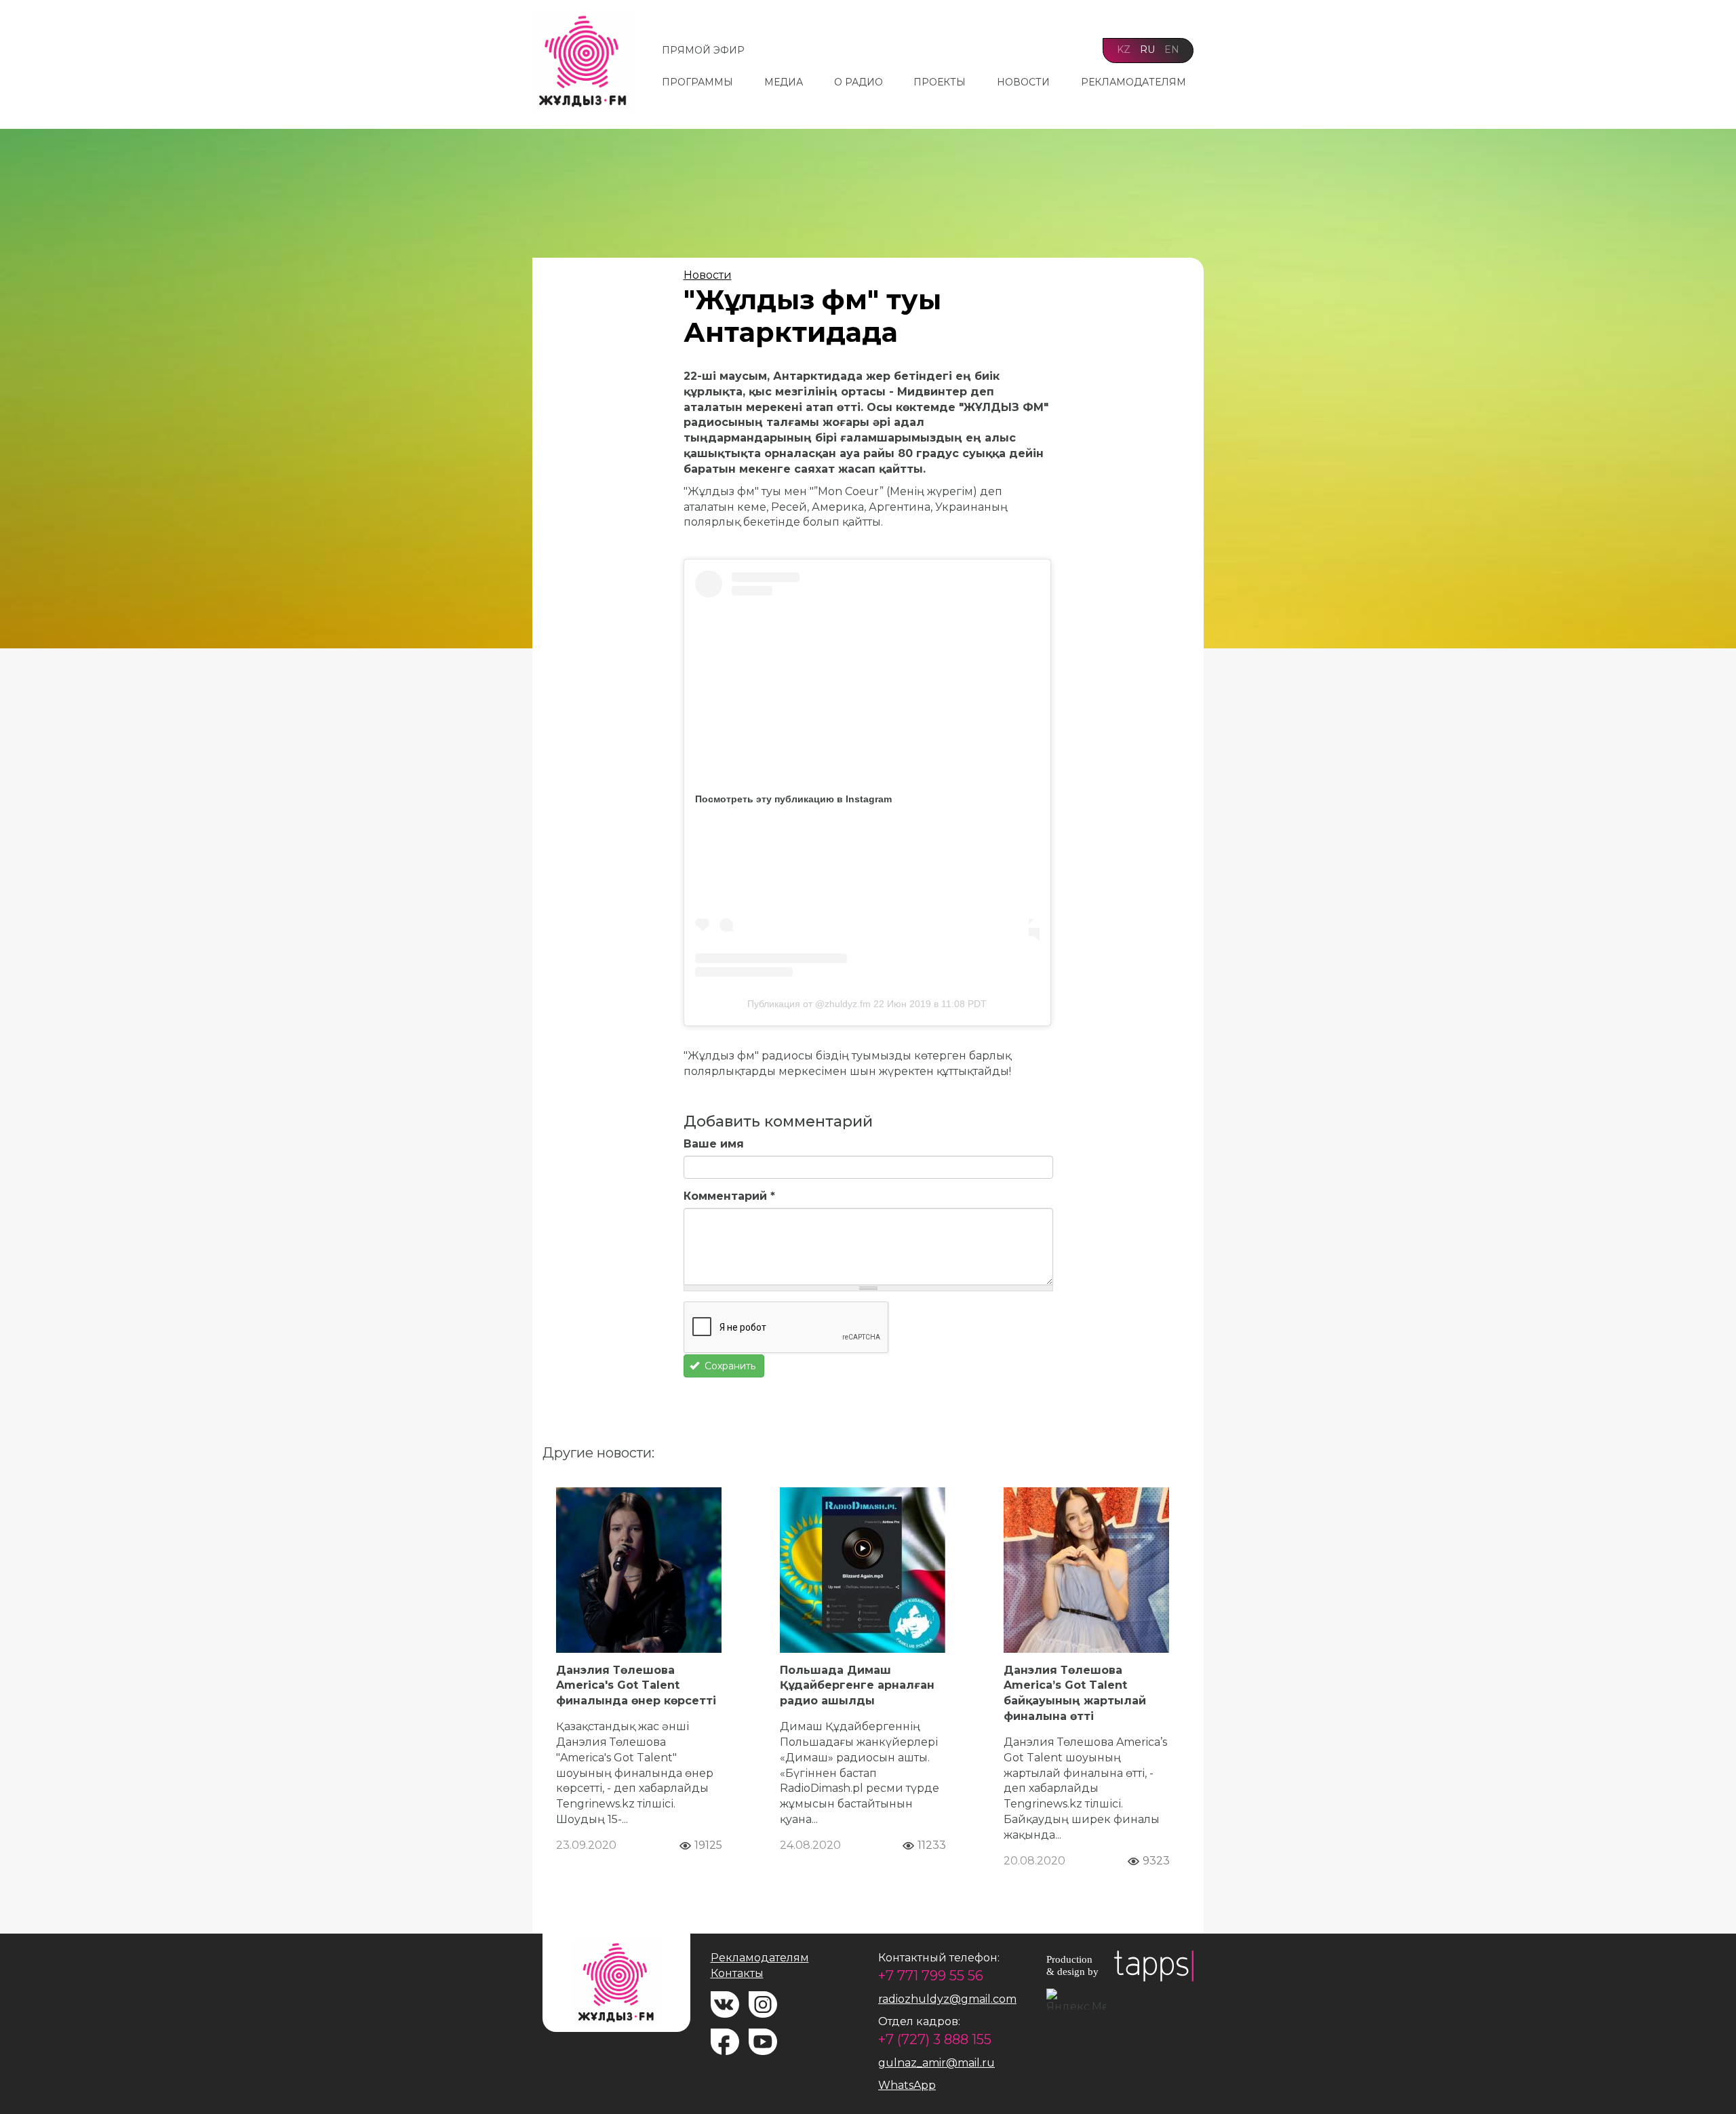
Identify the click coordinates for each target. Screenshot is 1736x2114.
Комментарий (729, 1196)
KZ (1124, 50)
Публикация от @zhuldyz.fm (809, 1004)
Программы (697, 82)
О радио (859, 82)
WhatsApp (907, 2085)
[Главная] (588, 61)
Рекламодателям (1133, 82)
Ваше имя (714, 1144)
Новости (1023, 82)
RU (1147, 50)
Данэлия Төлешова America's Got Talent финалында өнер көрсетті (636, 1686)
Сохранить (729, 1366)
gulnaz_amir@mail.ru (936, 2063)
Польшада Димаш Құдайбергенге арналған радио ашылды (857, 1686)
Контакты (737, 1973)
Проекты (940, 82)
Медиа (784, 82)
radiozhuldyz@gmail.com (947, 1999)
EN (1172, 50)
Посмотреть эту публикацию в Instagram (793, 799)
